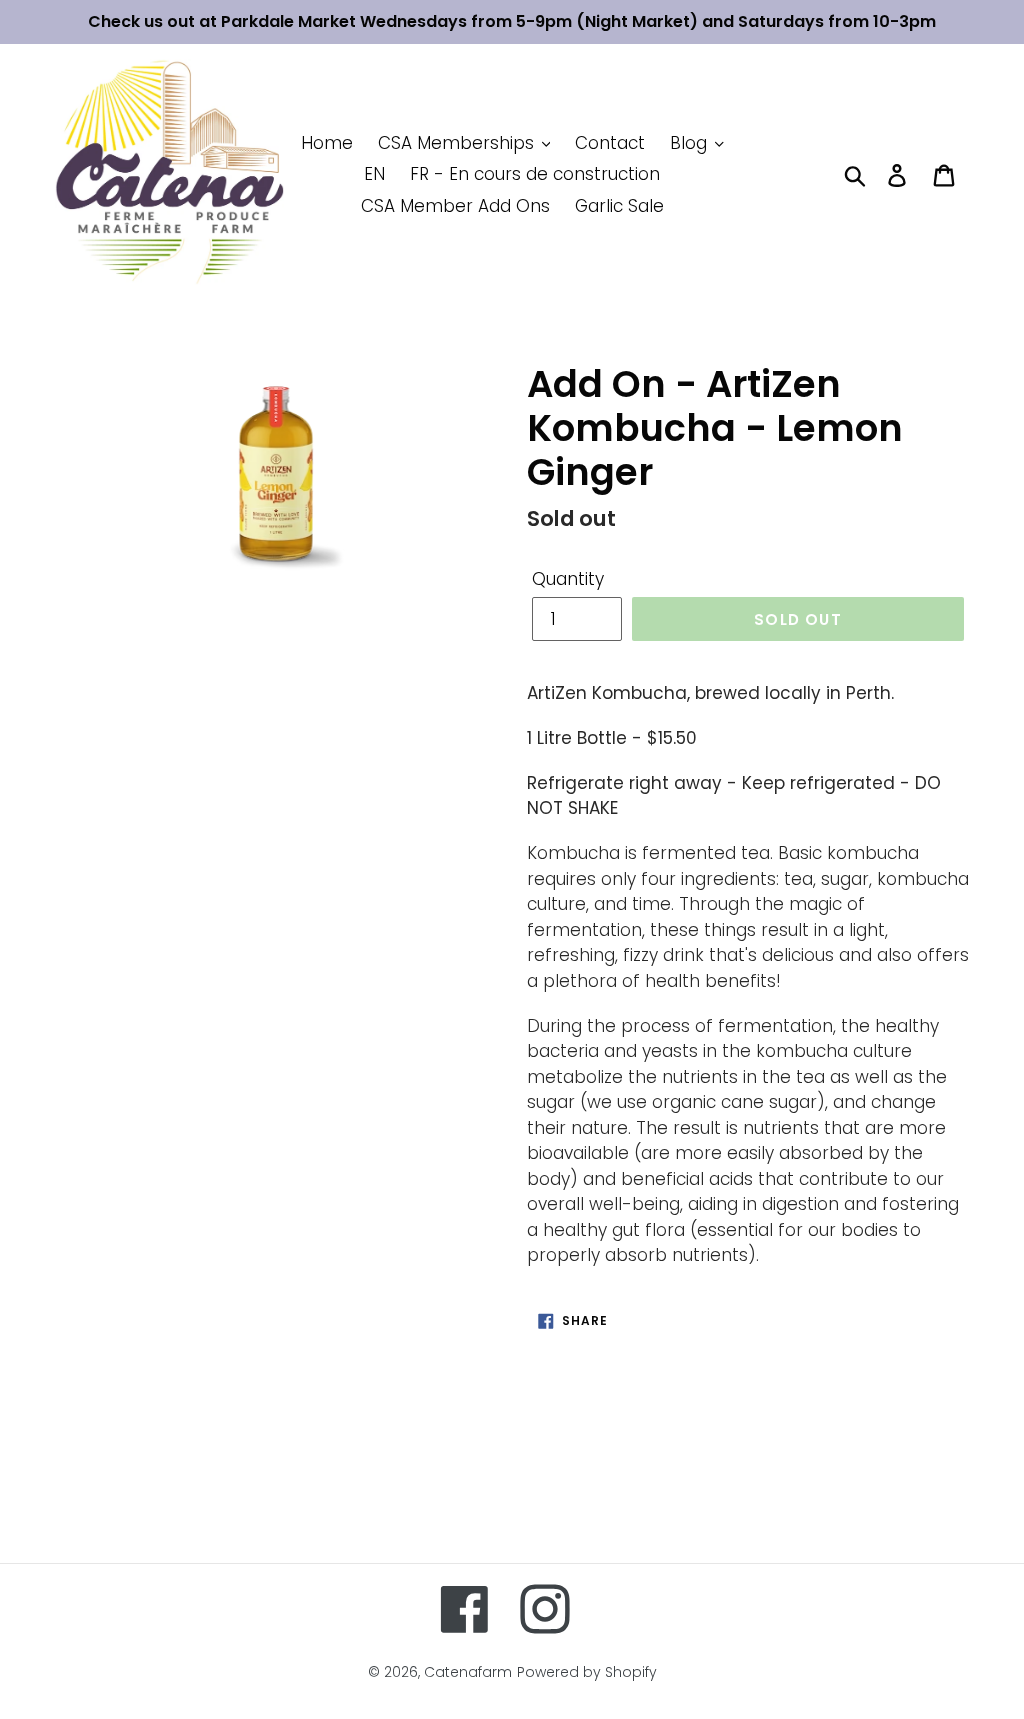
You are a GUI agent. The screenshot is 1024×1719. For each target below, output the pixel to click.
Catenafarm (468, 1672)
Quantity (568, 579)
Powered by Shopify (587, 1672)
